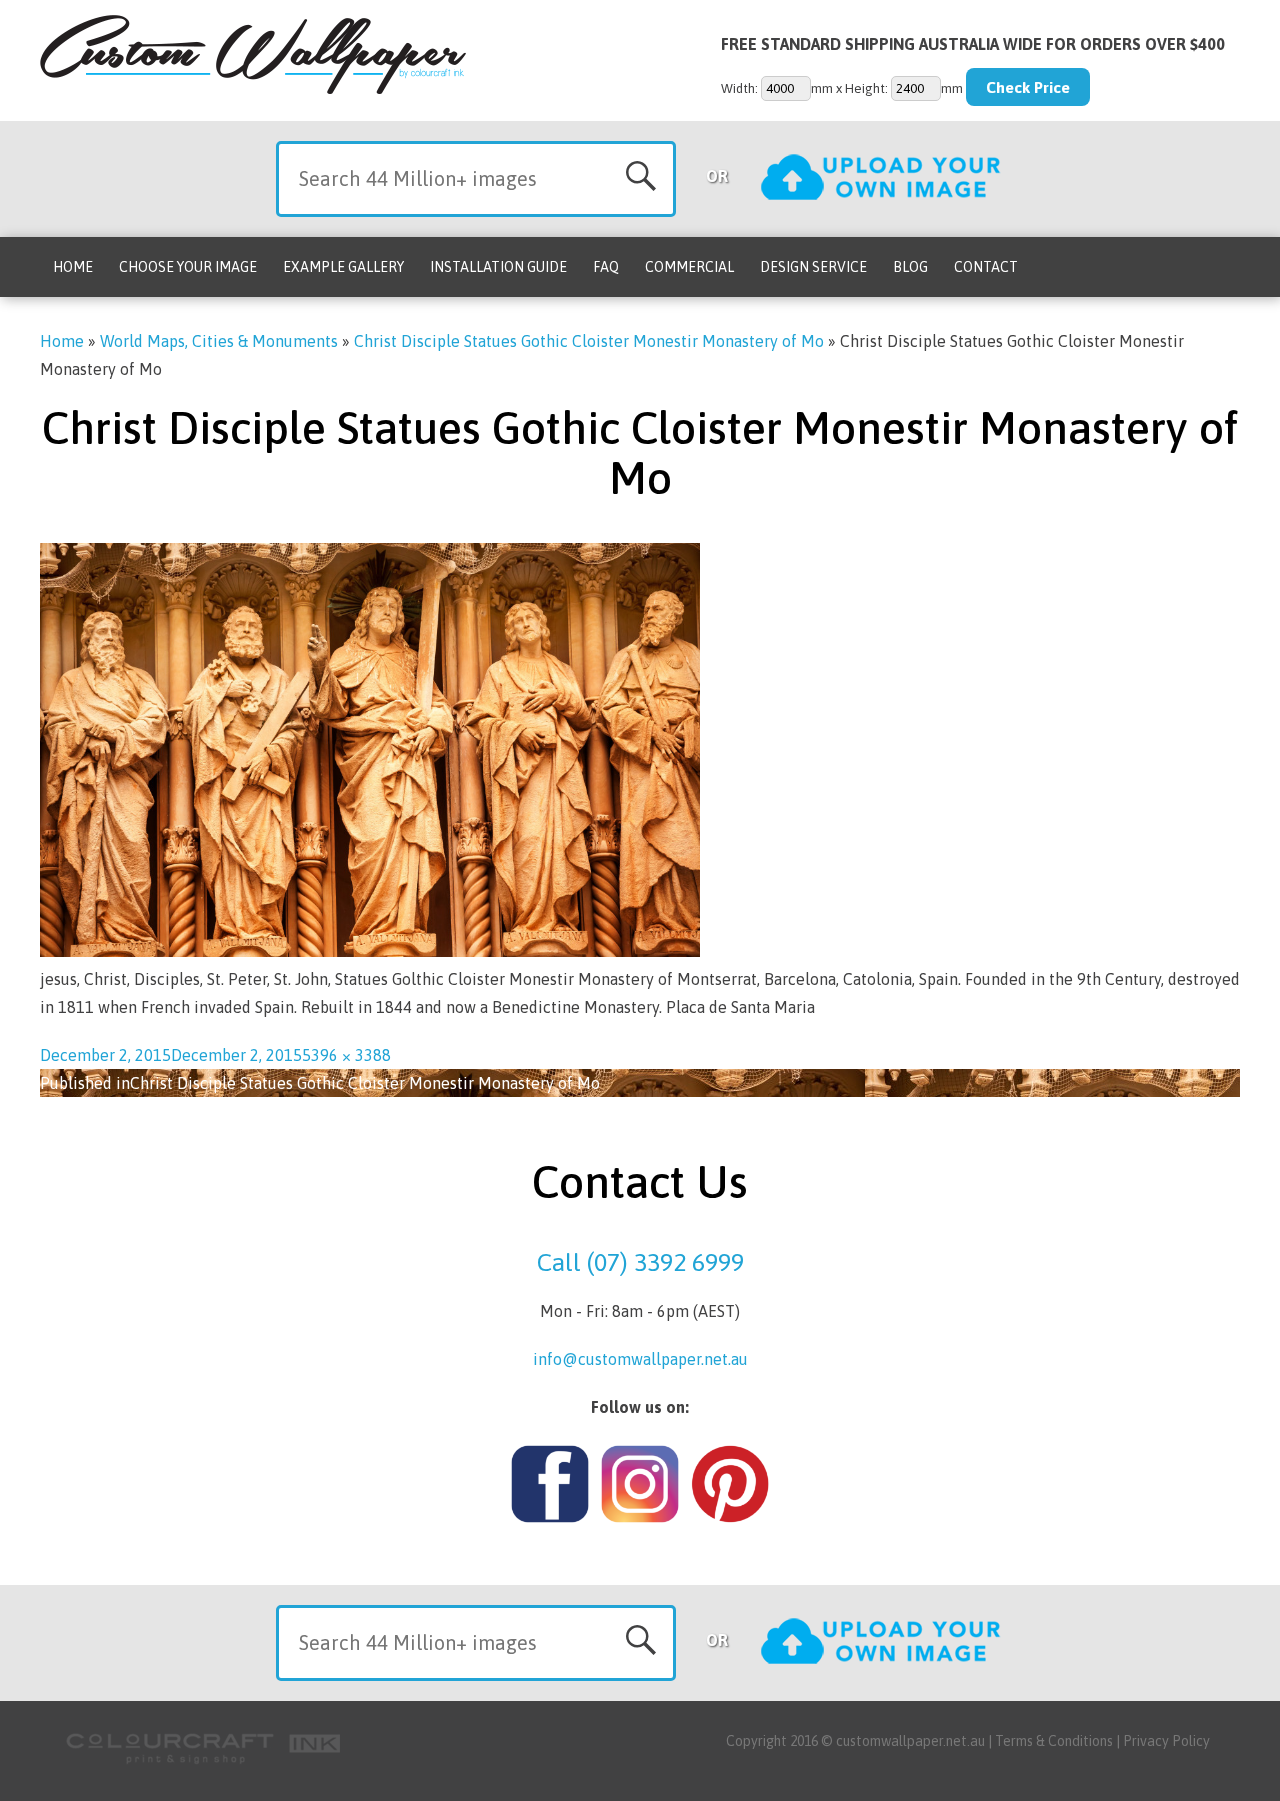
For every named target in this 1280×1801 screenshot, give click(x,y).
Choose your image (188, 267)
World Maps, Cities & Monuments (219, 341)
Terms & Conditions (1054, 1741)
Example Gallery (343, 267)
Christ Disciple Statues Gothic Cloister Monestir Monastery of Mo (589, 341)
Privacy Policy (1166, 1741)
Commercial (689, 267)
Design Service (813, 267)
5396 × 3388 (346, 1055)
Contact (986, 267)
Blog (910, 267)
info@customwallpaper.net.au (640, 1359)
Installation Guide (498, 267)
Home (73, 267)
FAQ (606, 267)
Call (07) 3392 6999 (640, 1262)
